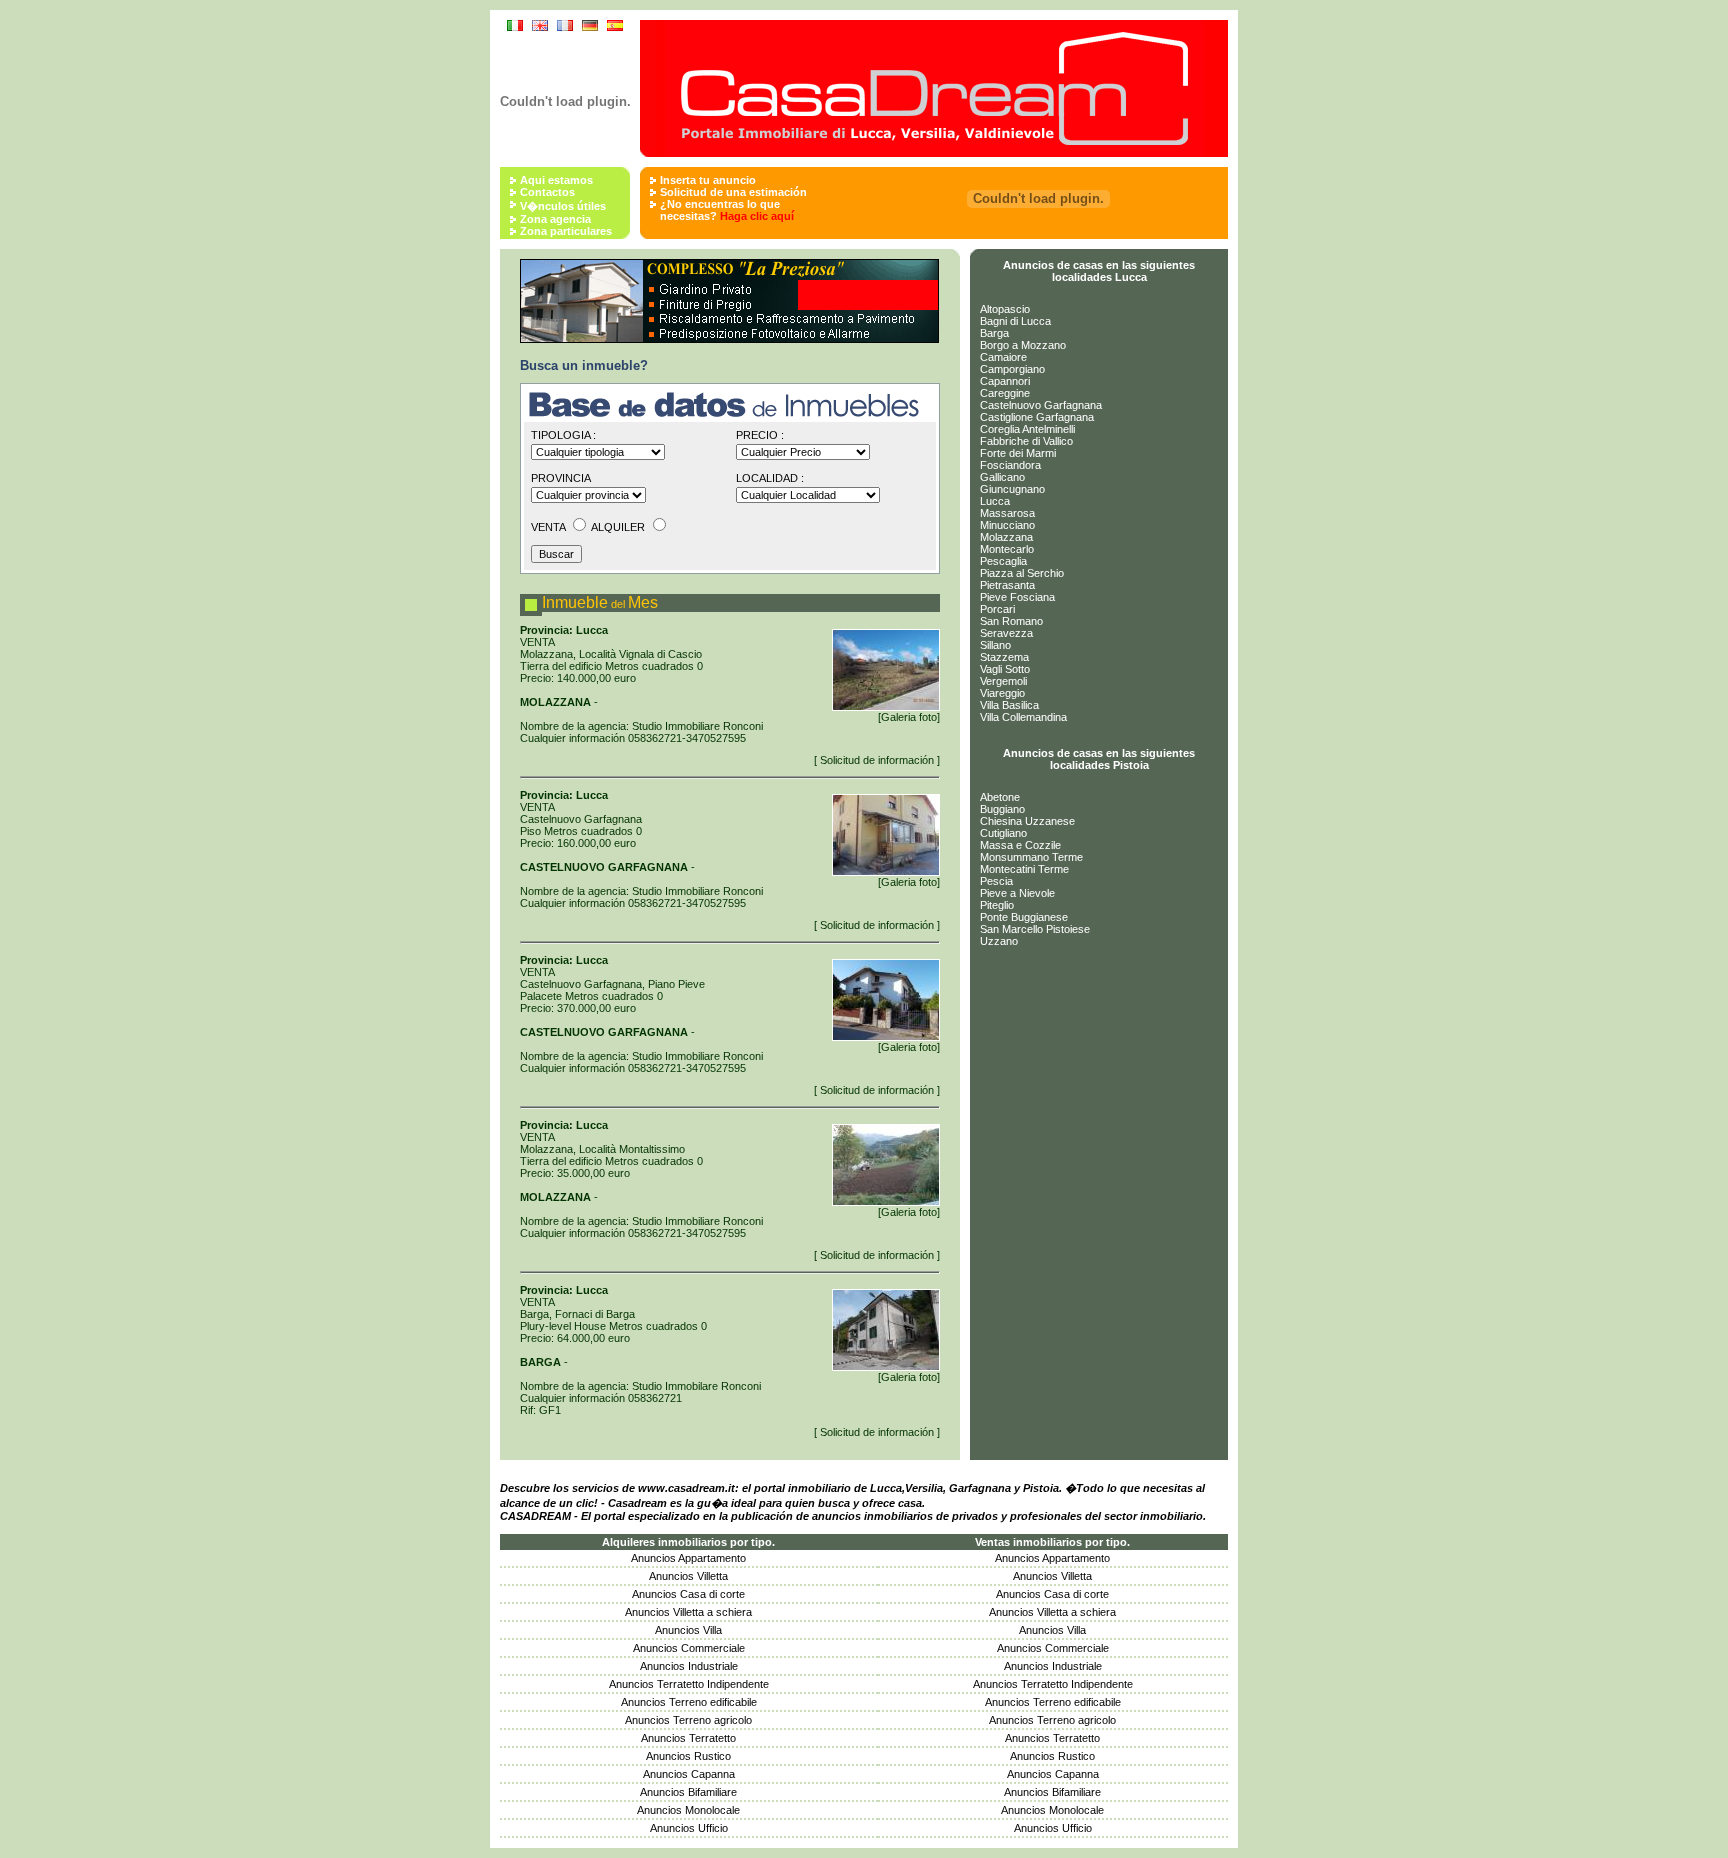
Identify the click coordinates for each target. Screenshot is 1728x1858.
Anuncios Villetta (688, 1576)
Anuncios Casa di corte (688, 1594)
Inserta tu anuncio (708, 180)
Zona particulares (566, 231)
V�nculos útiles (563, 206)
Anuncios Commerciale (689, 1648)
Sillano (995, 645)
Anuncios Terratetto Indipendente (689, 1684)
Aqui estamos (556, 180)
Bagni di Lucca (1015, 321)
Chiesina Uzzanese (1027, 821)
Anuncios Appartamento (688, 1558)
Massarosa (1007, 513)
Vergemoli (1003, 681)
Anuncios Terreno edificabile (689, 1702)
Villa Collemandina (1023, 717)
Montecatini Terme (1024, 869)
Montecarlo (1007, 549)
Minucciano (1007, 525)
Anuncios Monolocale (688, 1810)
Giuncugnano (1012, 489)
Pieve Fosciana (1017, 597)
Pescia (996, 881)
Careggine (1005, 393)
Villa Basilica (1009, 705)
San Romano (1011, 621)
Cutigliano (1003, 833)
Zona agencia (555, 219)
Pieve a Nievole (1017, 893)
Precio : (760, 435)
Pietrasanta (1007, 585)
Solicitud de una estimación (733, 192)
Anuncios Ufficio (689, 1828)
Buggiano (1002, 809)
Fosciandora (1010, 465)
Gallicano (1002, 477)
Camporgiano (1012, 369)
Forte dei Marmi (1018, 453)
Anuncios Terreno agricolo (688, 1720)
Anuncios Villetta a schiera (688, 1612)
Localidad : (770, 478)
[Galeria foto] (909, 717)
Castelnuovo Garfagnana (1041, 405)
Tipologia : (563, 435)
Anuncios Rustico (688, 1756)
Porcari (997, 609)
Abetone (1000, 797)
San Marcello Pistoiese (1035, 929)
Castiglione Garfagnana (1037, 417)
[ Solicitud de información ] (877, 760)
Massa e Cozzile (1020, 845)
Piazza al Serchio (1022, 573)
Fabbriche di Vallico (1026, 441)
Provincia (561, 478)
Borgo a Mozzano (1023, 345)
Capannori (1005, 381)
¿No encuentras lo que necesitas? (727, 210)
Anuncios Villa (688, 1630)
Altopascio (1005, 309)
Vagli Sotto (1005, 669)
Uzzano (999, 941)
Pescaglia (1003, 561)
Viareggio (1002, 693)
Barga (994, 333)
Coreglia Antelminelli (1027, 429)
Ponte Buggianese (1024, 917)
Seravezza (1006, 633)
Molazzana (1006, 537)
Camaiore (1003, 357)
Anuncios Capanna (689, 1774)
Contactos (547, 192)
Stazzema (1004, 657)
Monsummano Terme (1031, 857)
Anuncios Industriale (689, 1666)
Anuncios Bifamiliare (688, 1792)
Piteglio (997, 905)
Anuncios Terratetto (688, 1738)
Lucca (995, 501)
